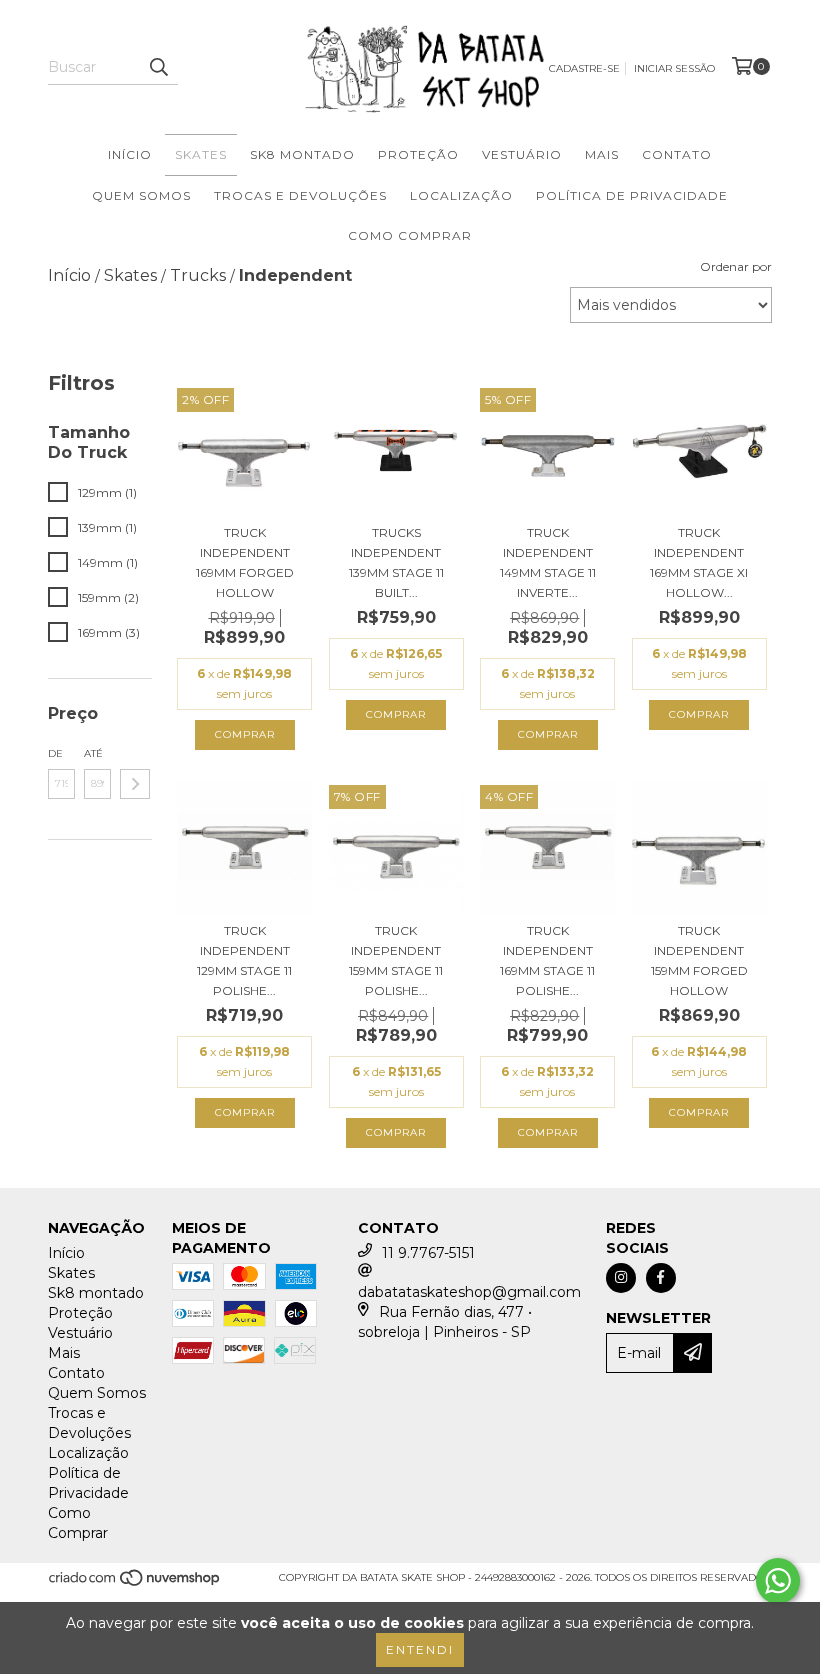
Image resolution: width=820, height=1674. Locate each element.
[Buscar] (158, 67)
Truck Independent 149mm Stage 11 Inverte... (548, 562)
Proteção (418, 154)
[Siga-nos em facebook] (661, 1278)
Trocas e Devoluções (300, 195)
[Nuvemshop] (135, 1583)
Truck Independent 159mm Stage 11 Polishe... (396, 960)
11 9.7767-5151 (428, 1253)
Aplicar (135, 784)
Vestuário (522, 154)
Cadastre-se (584, 68)
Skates (201, 154)
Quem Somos (141, 195)
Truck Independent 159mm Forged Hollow (699, 960)
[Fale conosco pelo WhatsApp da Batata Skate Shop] (778, 1581)
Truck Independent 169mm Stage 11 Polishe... (547, 960)
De (55, 753)
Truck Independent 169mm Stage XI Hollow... (699, 562)
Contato (677, 154)
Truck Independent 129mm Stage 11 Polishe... (244, 960)
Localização (461, 195)
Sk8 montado (302, 154)
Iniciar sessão (674, 68)
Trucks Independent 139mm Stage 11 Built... (396, 562)
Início (130, 154)
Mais (602, 154)
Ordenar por (736, 266)
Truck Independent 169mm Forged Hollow (245, 562)
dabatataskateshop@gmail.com (469, 1292)
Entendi (420, 1649)
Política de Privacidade (632, 195)
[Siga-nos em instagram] (621, 1278)
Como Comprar (410, 235)
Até (93, 753)
